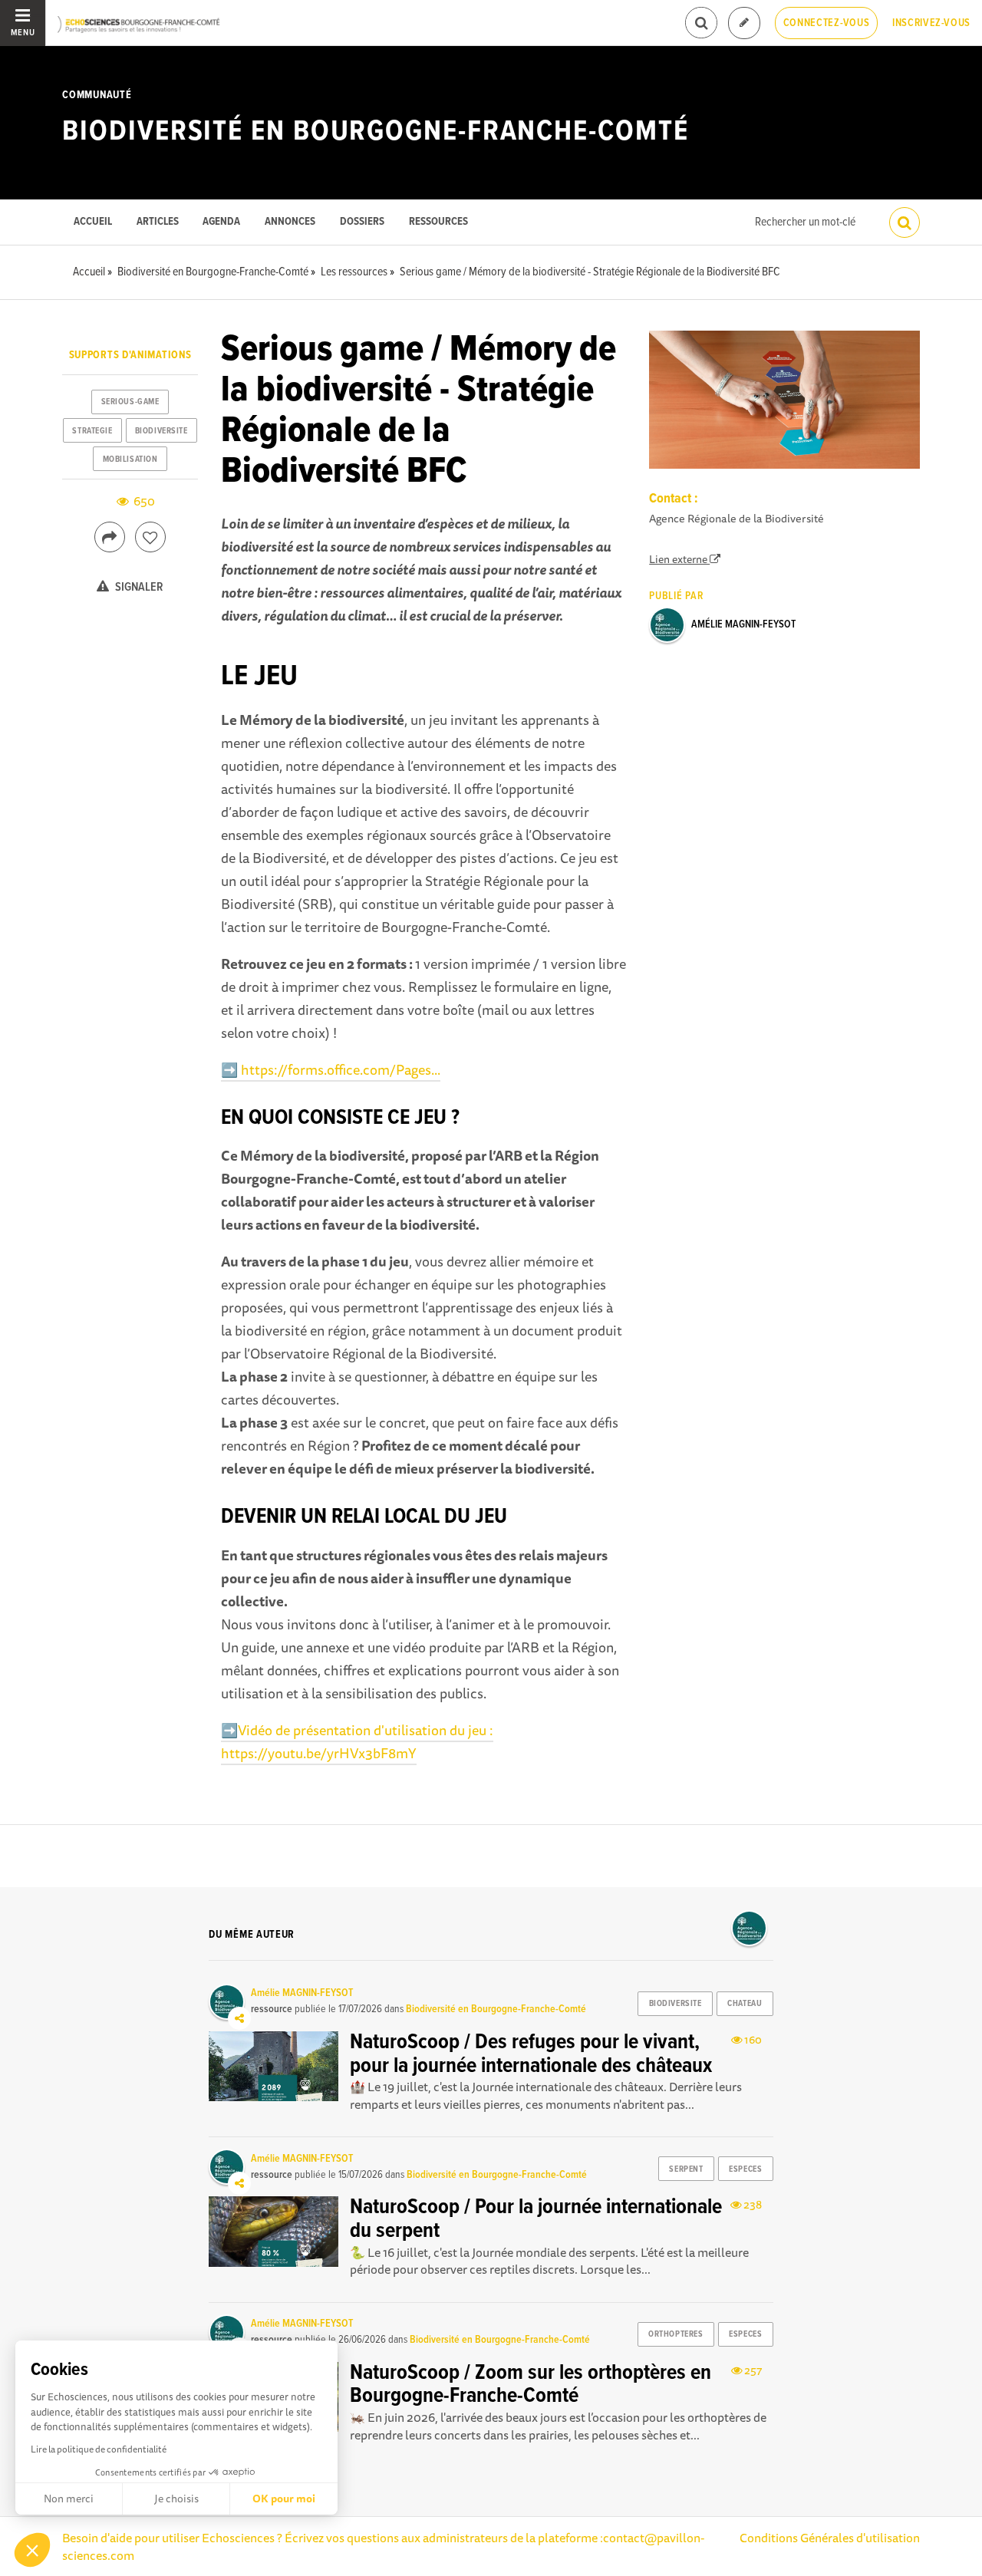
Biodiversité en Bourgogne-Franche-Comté (375, 132)
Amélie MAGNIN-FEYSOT (743, 624)
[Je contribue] (744, 23)
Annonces (290, 222)
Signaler (138, 587)
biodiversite (161, 431)
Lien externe (679, 559)
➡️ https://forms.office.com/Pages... (331, 1069)
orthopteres (676, 2334)
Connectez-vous (827, 23)
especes (745, 2169)
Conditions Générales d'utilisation (830, 2538)
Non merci (69, 2499)
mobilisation (130, 460)
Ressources (438, 222)
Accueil (93, 222)
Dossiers (362, 222)
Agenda (221, 222)
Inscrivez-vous (931, 23)
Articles (158, 222)
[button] (32, 2550)
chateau (745, 2004)
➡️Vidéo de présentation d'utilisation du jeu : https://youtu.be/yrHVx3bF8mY (357, 1741)
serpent (686, 2169)
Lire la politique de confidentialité (99, 2449)
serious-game (130, 402)
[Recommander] (150, 537)
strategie (92, 431)
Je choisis (176, 2499)
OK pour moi (284, 2499)
